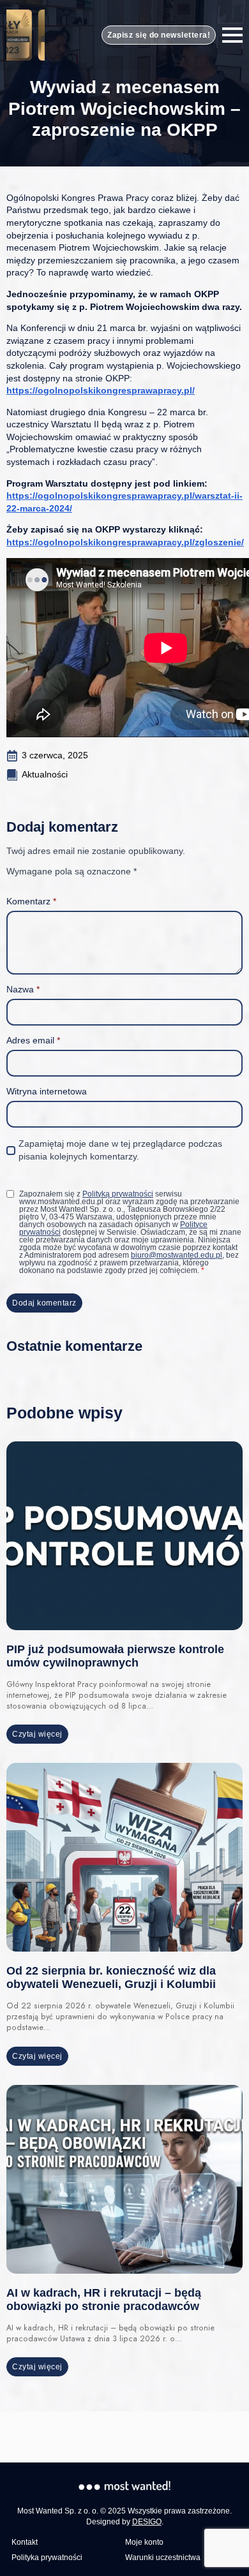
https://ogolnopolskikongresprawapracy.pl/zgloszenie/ (125, 542)
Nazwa (23, 989)
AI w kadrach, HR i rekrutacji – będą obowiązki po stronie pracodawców (104, 2300)
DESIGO (147, 2522)
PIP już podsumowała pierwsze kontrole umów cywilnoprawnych (115, 1656)
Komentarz (31, 901)
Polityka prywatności (47, 2558)
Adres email (33, 1040)
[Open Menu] (232, 35)
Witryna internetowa (47, 1091)
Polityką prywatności (118, 1194)
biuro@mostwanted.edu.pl (177, 1255)
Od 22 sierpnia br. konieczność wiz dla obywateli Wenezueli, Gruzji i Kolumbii (111, 1977)
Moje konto (144, 2542)
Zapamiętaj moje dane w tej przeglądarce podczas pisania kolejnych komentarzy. (120, 1150)
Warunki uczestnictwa (163, 2558)
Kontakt (25, 2542)
